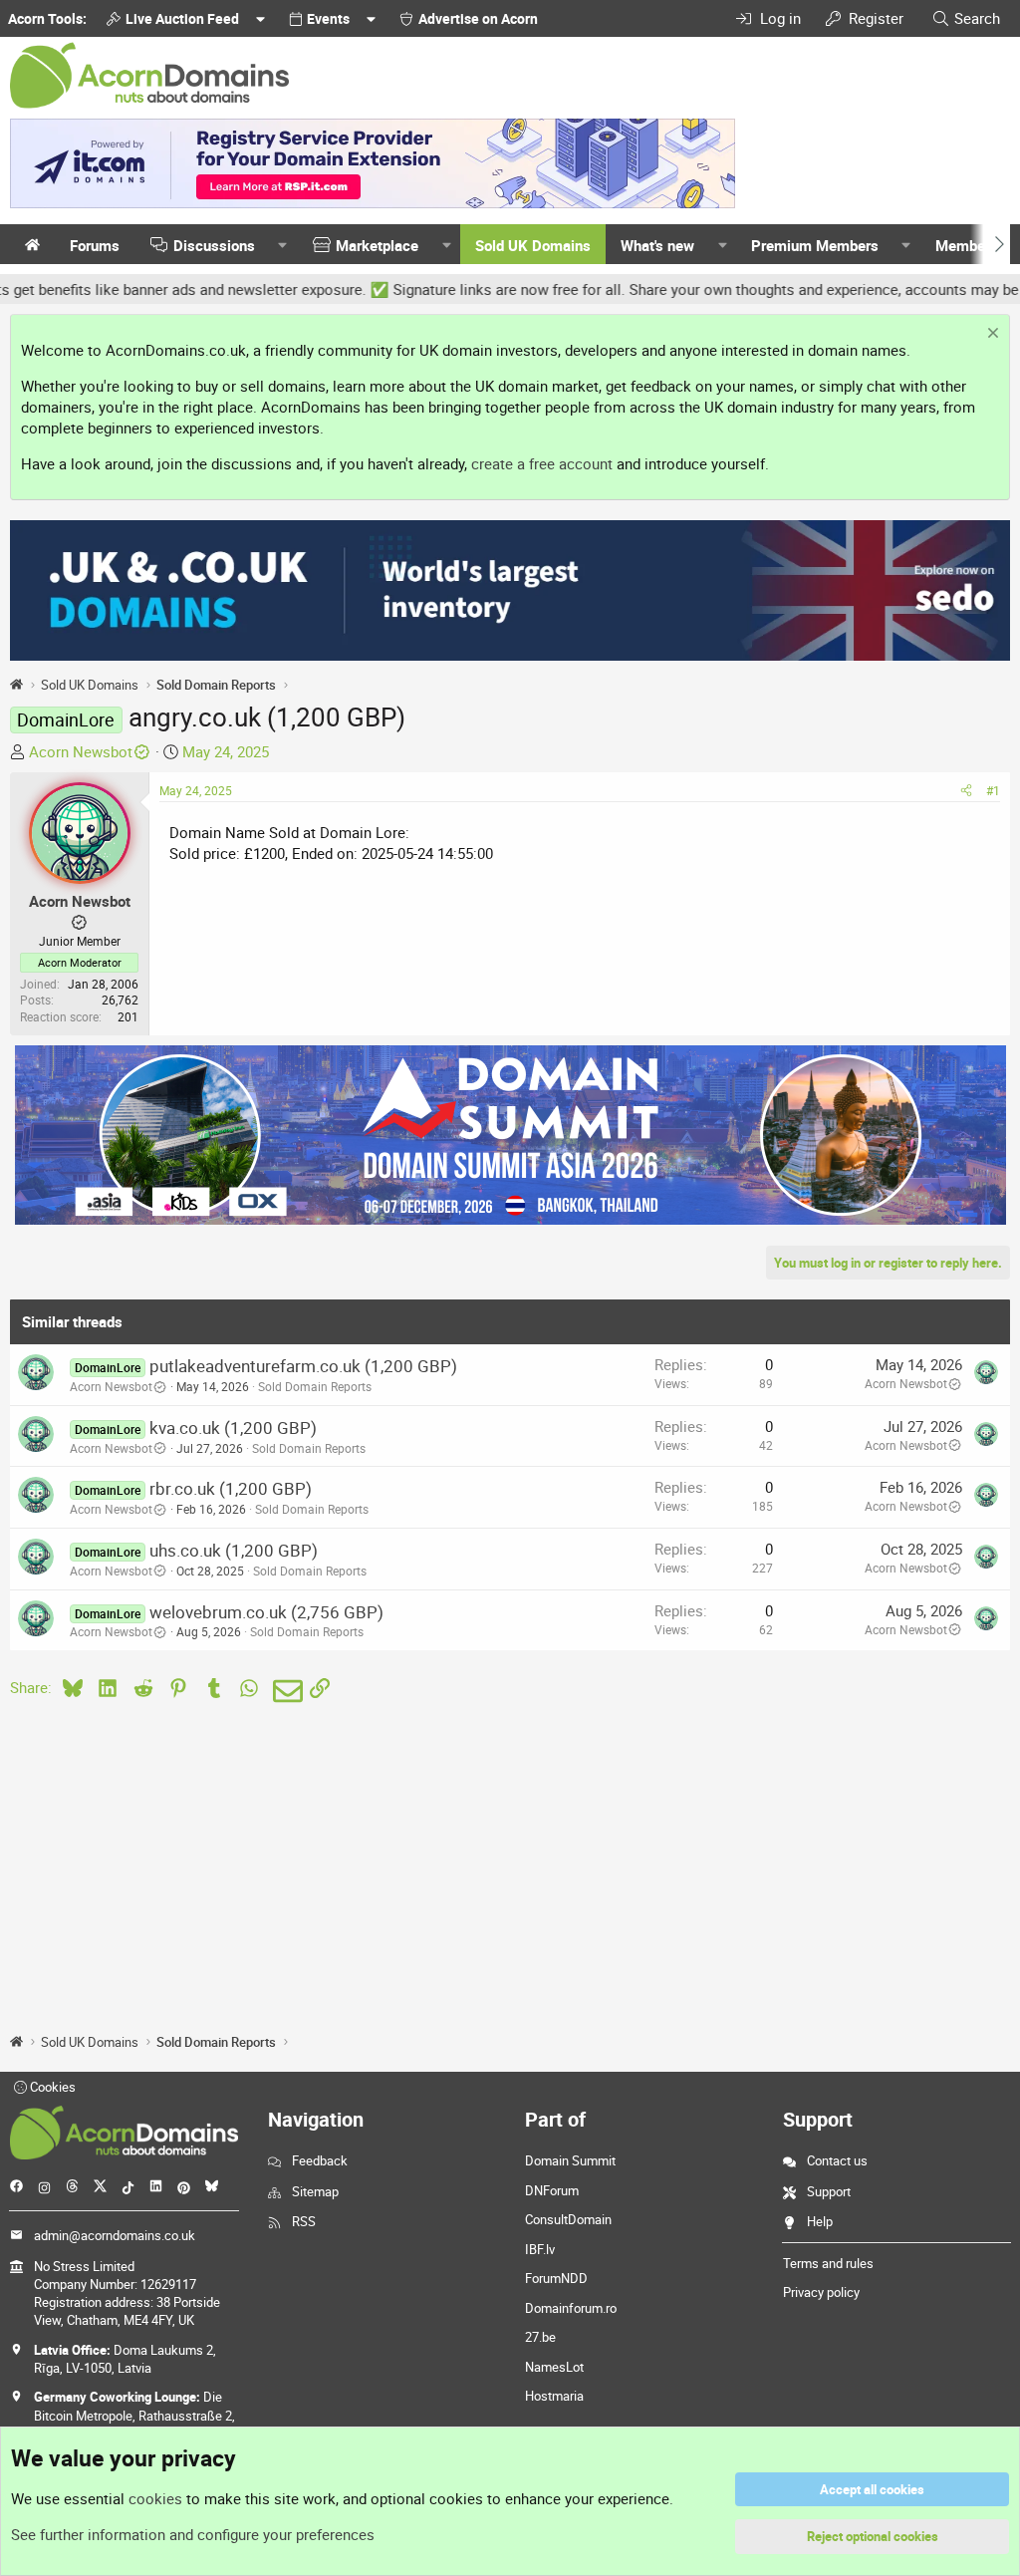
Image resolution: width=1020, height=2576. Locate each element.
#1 (993, 790)
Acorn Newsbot (81, 751)
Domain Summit (570, 2160)
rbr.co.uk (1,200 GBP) (231, 1488)
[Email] (284, 1691)
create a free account (542, 463)
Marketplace (377, 245)
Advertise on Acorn (478, 18)
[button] (283, 246)
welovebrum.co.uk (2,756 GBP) (266, 1612)
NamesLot (554, 2367)
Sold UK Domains (533, 245)
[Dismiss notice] (991, 335)
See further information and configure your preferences (193, 2534)
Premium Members (815, 245)
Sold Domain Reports (315, 1386)
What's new (657, 245)
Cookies (51, 2087)
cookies (155, 2498)
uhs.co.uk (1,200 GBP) (234, 1550)
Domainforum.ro (571, 2308)
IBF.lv (540, 2249)
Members (967, 245)
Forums (95, 245)
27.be (540, 2337)
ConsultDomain (568, 2219)
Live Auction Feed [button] (182, 18)
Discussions (214, 245)
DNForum (552, 2190)
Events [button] (328, 18)
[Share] (966, 791)
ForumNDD (556, 2278)
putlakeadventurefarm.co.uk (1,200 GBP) (303, 1366)
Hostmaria (554, 2396)
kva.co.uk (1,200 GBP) (233, 1428)
